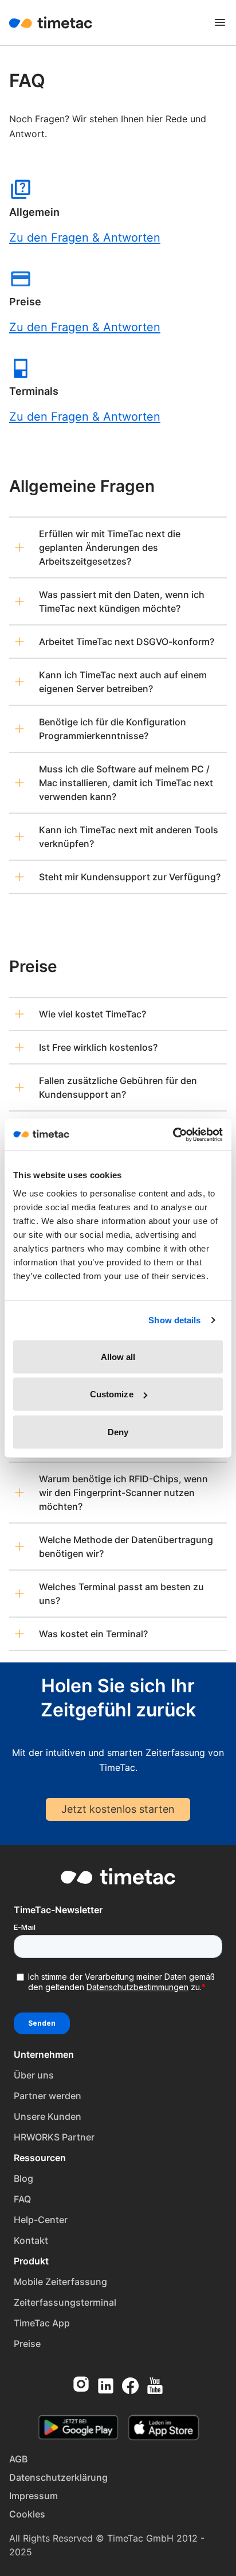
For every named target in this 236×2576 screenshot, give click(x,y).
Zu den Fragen (49, 327)
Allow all (118, 1356)
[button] (118, 547)
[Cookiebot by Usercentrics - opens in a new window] (173, 1134)
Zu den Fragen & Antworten (85, 238)
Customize (112, 1394)
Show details (174, 1320)
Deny (118, 1431)
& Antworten (125, 327)
